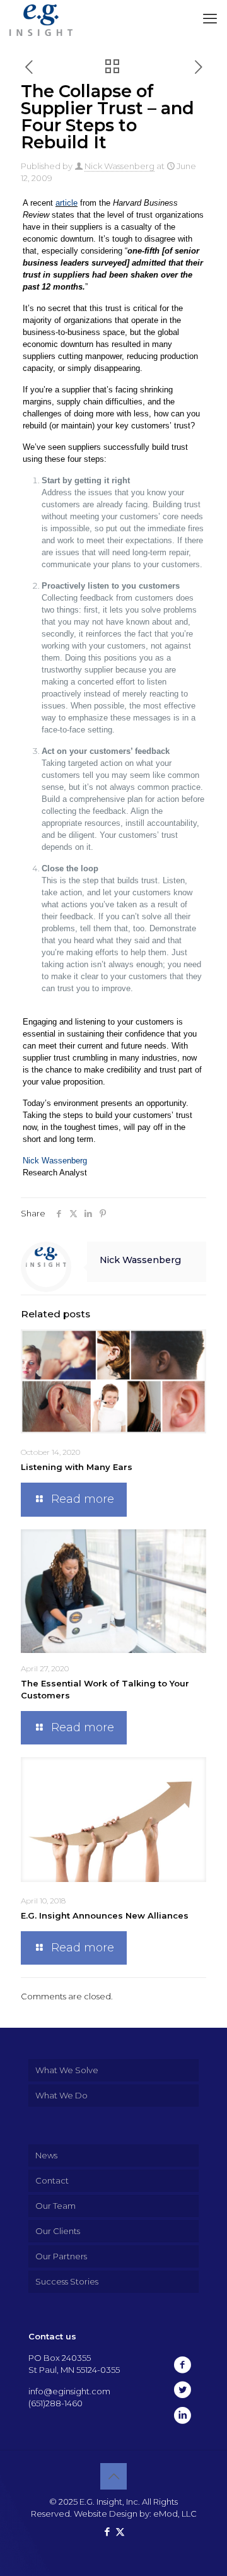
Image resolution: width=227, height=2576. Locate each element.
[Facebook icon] (107, 2532)
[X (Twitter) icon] (120, 2532)
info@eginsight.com (69, 2391)
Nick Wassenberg (119, 166)
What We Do (61, 2095)
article (67, 203)
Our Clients (58, 2231)
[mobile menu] (210, 19)
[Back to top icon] (113, 2476)
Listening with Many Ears (77, 1467)
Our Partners (61, 2256)
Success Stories (67, 2281)
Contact (52, 2180)
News (46, 2155)
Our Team (55, 2206)
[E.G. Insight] (41, 19)
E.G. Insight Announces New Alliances (105, 1915)
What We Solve (67, 2070)
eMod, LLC (175, 2514)
